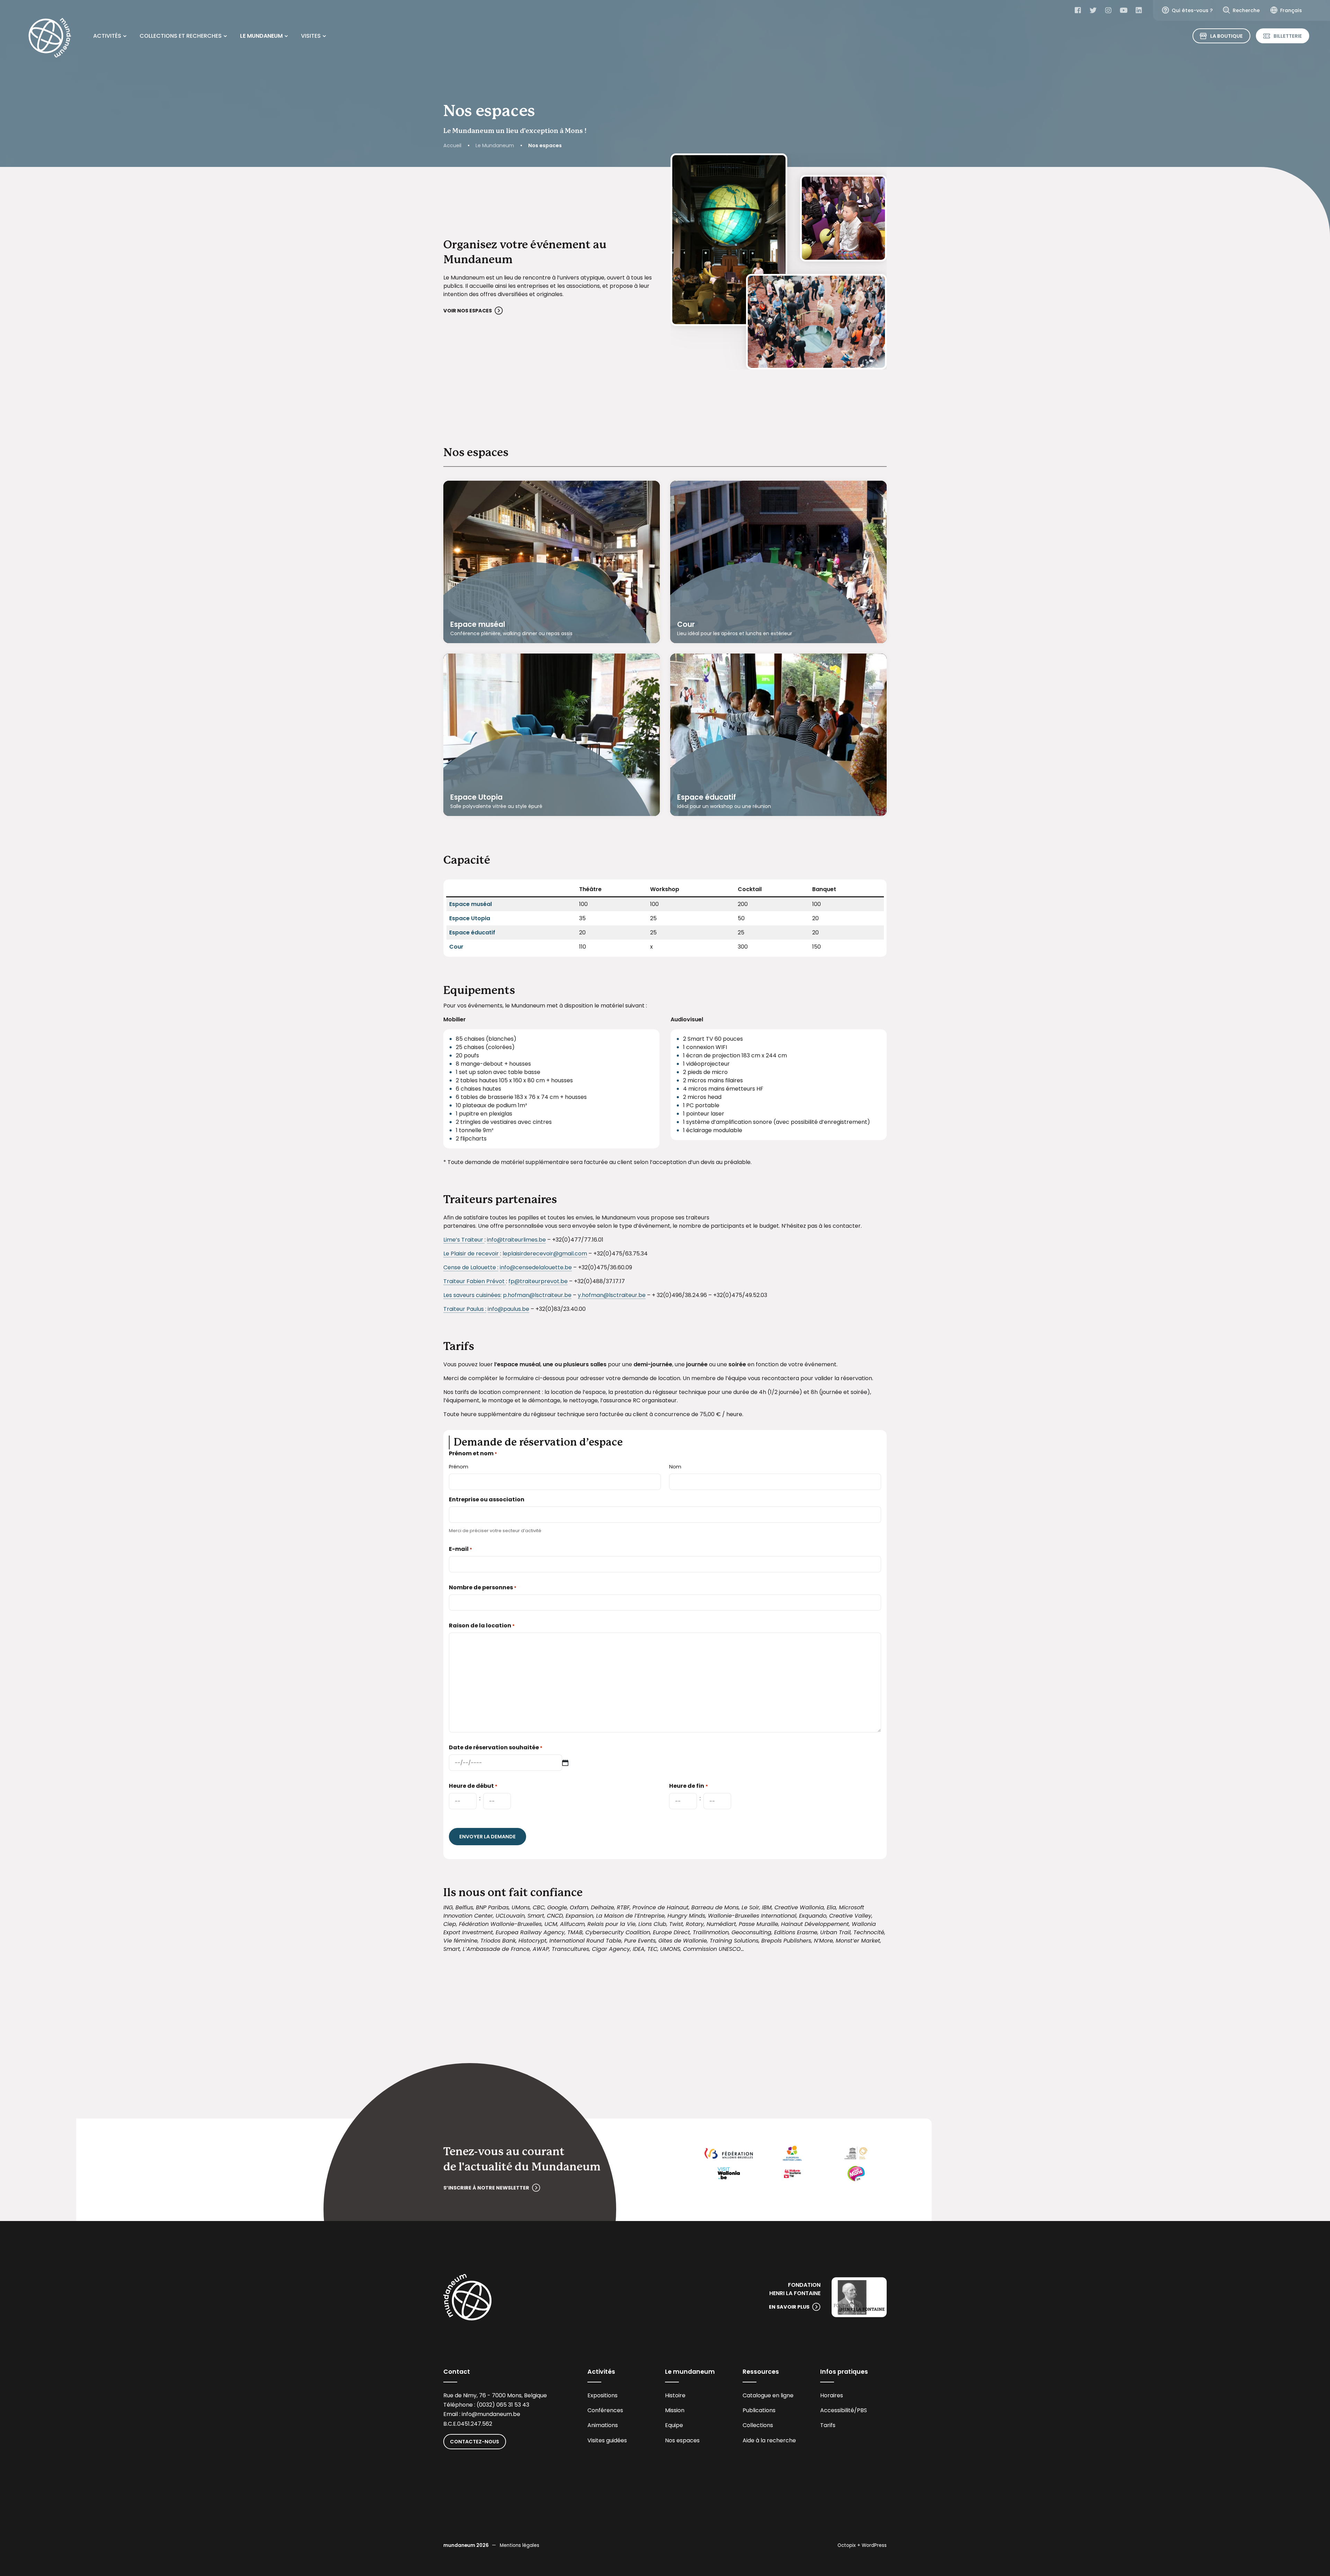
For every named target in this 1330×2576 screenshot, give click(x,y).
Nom (675, 1467)
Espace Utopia (476, 797)
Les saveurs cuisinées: (472, 1295)
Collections (758, 2425)
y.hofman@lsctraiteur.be (612, 1295)
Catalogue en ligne (768, 2395)
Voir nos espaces (468, 311)
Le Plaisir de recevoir (472, 1254)
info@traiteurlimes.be (516, 1240)
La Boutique (1226, 36)
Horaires (832, 2395)
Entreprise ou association (487, 1499)
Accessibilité (837, 2410)
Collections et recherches (181, 36)
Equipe (674, 2425)
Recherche (1246, 10)
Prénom (459, 1467)
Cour (686, 624)
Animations (603, 2425)
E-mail (460, 1549)
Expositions (602, 2395)
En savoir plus (789, 2307)
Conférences (605, 2410)
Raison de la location (482, 1625)
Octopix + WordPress (862, 2545)
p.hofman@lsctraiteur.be (537, 1295)
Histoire (675, 2395)
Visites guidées (607, 2440)
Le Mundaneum (261, 36)
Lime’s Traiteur (464, 1240)
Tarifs (828, 2425)
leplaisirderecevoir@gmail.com (545, 1254)
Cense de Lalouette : (471, 1267)
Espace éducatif (707, 797)
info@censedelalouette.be (536, 1267)
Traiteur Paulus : (465, 1309)
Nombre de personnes (483, 1587)
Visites (311, 36)
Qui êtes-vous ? (1192, 10)
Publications (759, 2410)
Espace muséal (478, 624)
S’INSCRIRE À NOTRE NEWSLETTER (486, 2188)
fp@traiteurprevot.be (538, 1281)
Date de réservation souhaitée (496, 1747)
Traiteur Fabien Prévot (475, 1281)
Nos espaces (682, 2440)
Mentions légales (520, 2545)
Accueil (452, 145)
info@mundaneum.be (491, 2414)
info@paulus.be (508, 1309)
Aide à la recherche (769, 2440)
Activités (107, 36)
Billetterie (1288, 36)
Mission (675, 2410)
